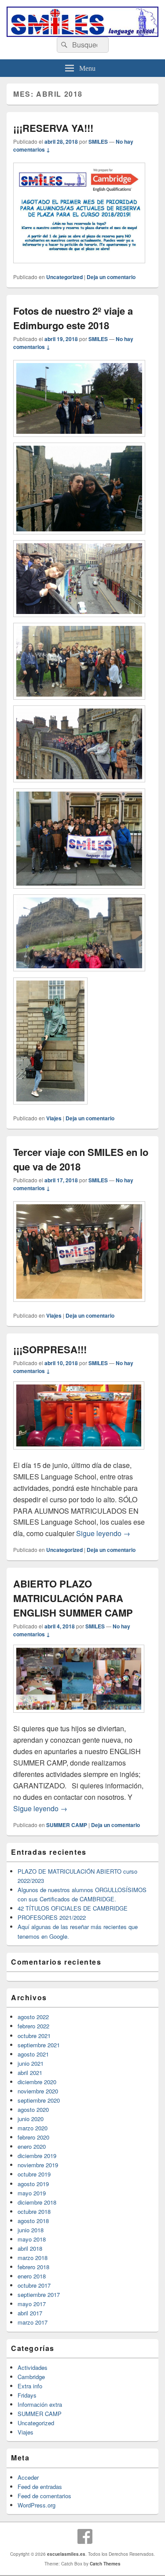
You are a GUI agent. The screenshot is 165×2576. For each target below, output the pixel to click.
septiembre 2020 (39, 2100)
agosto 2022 (33, 2017)
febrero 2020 (33, 2137)
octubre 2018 (34, 2211)
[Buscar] (63, 45)
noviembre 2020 (38, 2091)
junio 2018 (31, 2230)
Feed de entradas (40, 2487)
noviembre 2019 (38, 2165)
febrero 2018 (33, 2267)
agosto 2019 (33, 2184)
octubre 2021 (34, 2036)
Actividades (33, 2367)
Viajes (54, 1118)
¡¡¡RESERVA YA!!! (53, 128)
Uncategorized (64, 277)
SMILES (98, 142)
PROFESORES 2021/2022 (52, 1917)
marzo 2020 (33, 2128)
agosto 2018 (33, 2221)
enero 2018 (32, 2276)
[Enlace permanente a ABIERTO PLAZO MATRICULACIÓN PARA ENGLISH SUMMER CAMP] (79, 1717)
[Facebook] (85, 2536)
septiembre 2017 (39, 2294)
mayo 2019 (32, 2193)
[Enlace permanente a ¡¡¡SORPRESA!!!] (79, 1454)
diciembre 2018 (37, 2202)
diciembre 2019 (37, 2156)
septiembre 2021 (39, 2045)
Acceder (28, 2477)
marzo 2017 (33, 2322)
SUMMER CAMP (67, 1825)
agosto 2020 (33, 2109)
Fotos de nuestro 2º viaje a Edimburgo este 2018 (73, 318)
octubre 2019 (34, 2174)
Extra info (30, 2386)
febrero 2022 (33, 2026)
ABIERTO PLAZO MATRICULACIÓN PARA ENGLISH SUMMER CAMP (73, 1598)
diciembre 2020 (37, 2082)
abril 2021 (30, 2073)
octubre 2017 (34, 2285)
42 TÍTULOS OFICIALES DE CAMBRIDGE (73, 1908)
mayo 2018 (32, 2239)
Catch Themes (105, 2564)
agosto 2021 (33, 2054)
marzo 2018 (33, 2258)
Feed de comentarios (44, 2496)
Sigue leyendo (103, 1533)
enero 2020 (32, 2146)
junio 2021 (31, 2063)
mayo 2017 (32, 2304)
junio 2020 (31, 2119)
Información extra (40, 2404)
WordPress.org (37, 2505)
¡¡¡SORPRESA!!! (50, 1349)
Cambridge (31, 2377)
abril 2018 (30, 2248)
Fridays (27, 2395)
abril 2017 (30, 2313)
